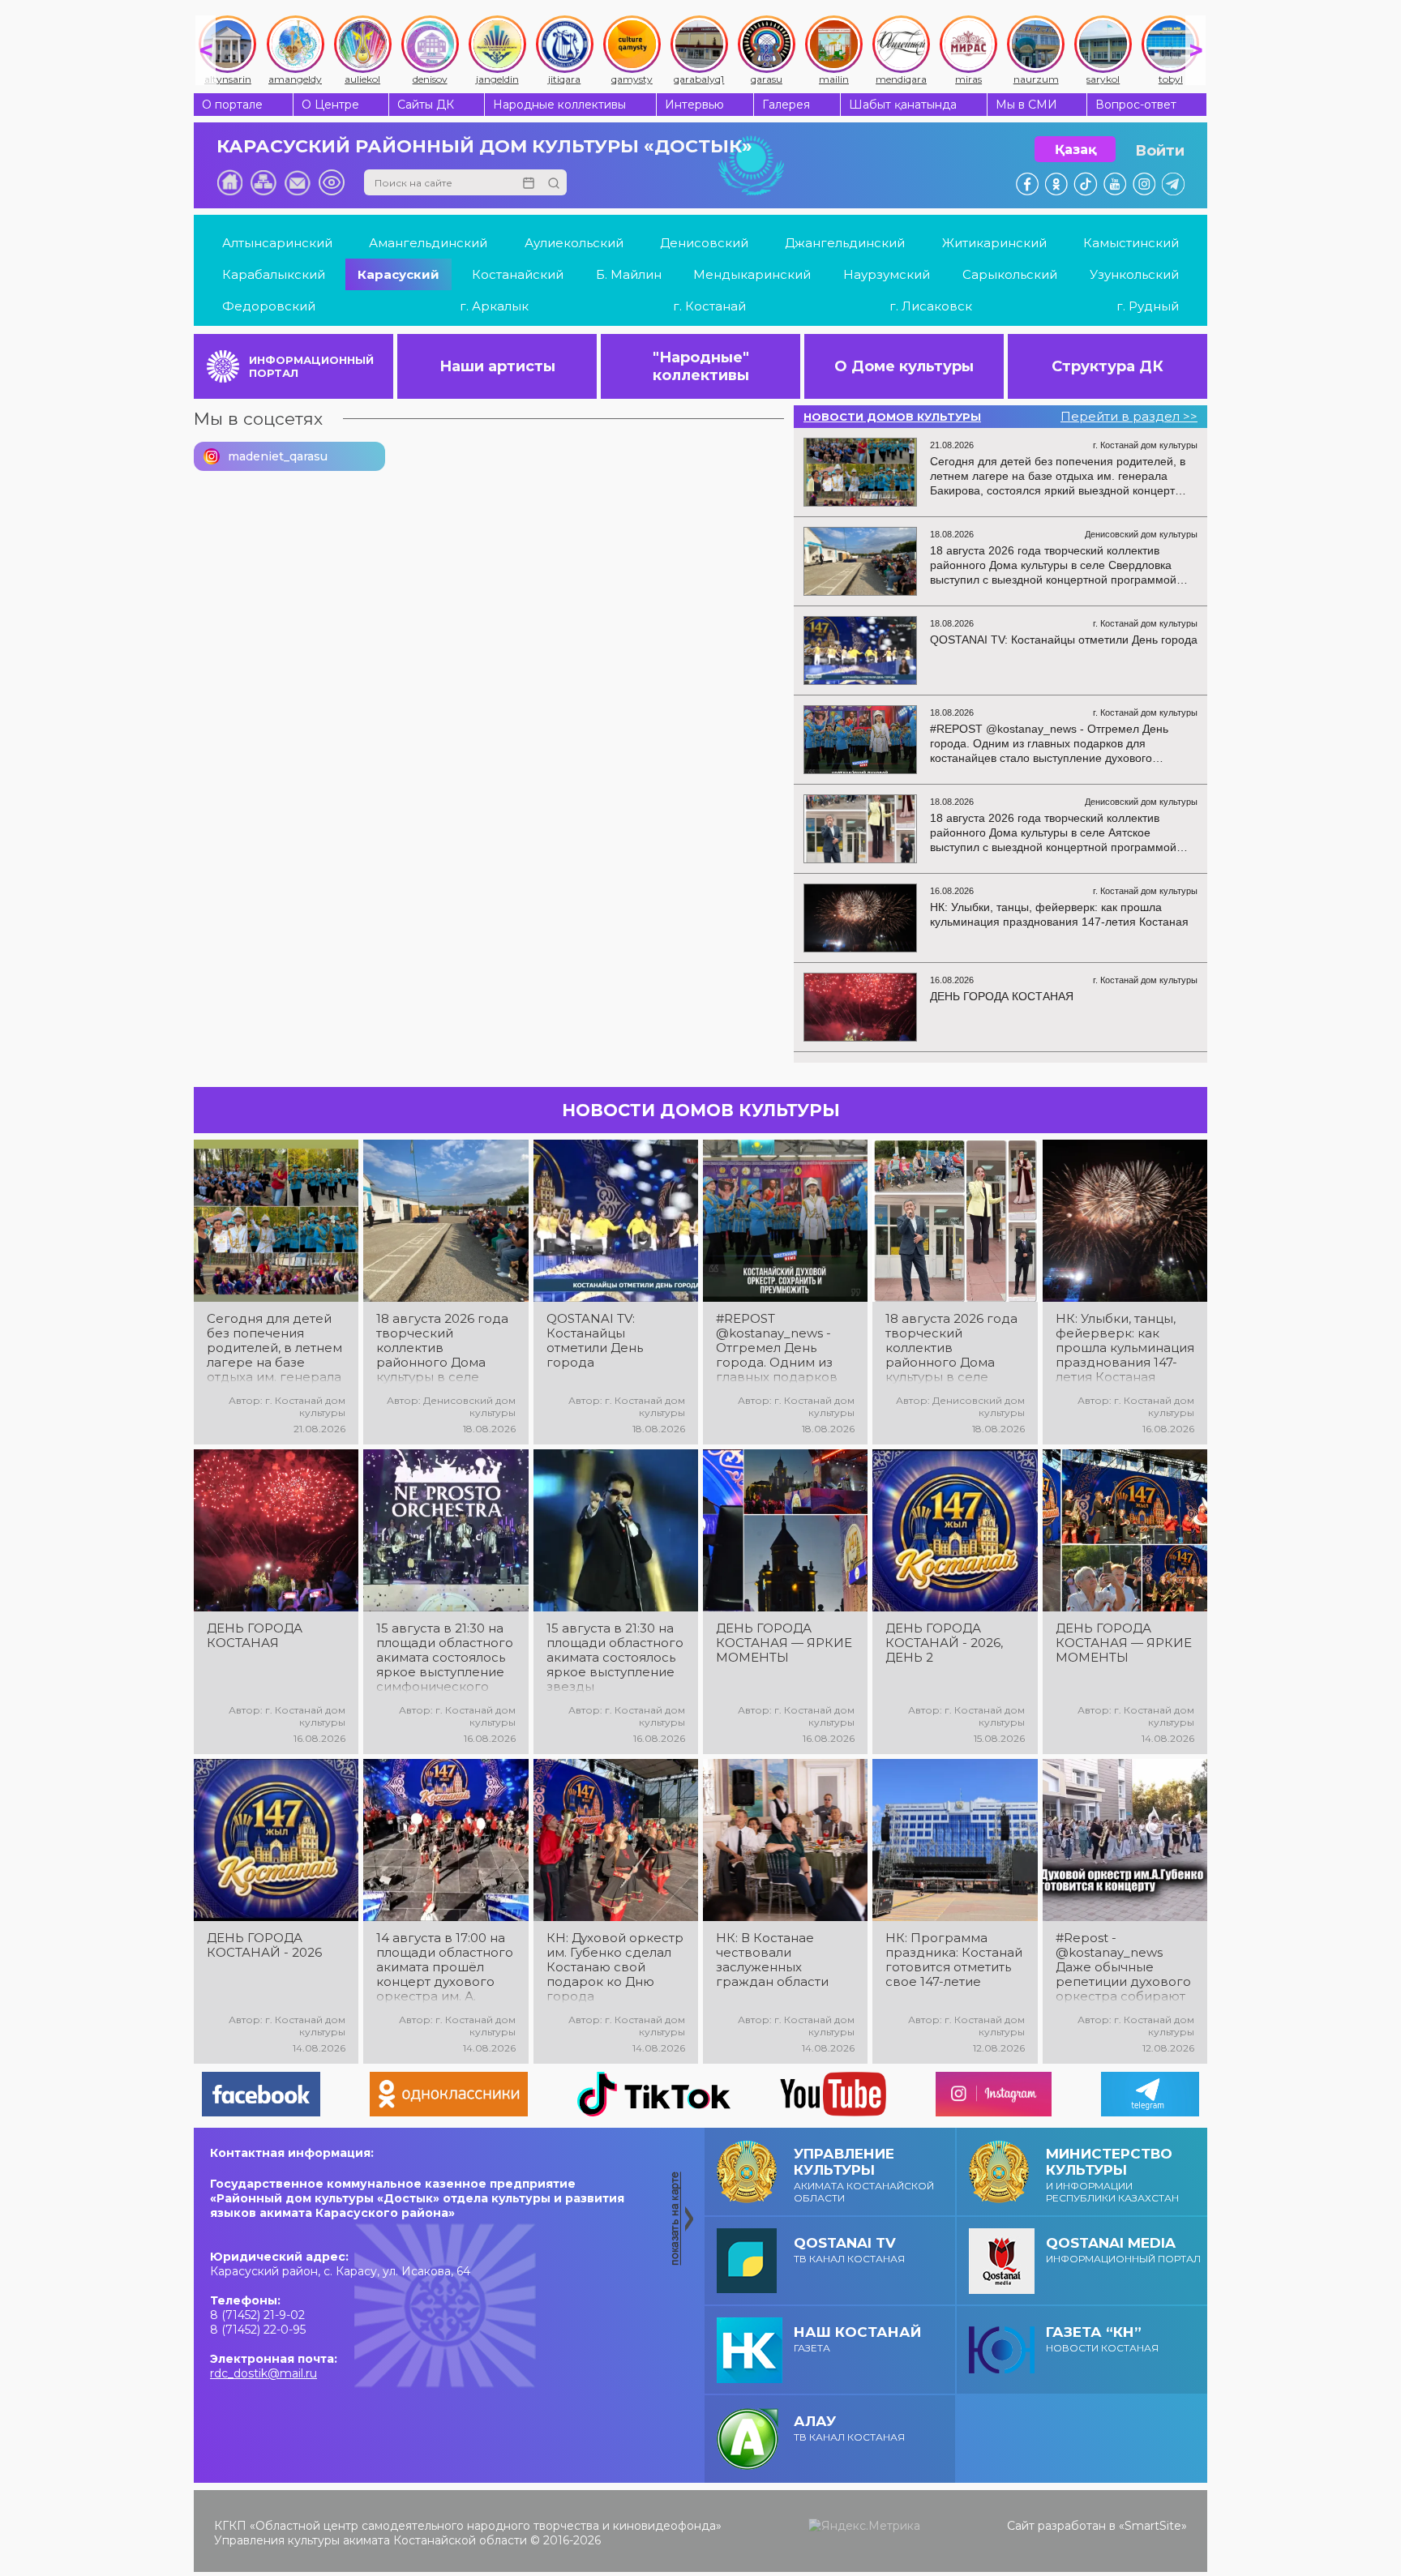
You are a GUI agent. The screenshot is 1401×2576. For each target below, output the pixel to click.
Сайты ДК (426, 105)
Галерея (786, 105)
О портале (232, 105)
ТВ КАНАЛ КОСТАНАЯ (849, 2250)
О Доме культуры (904, 366)
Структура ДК (1108, 366)
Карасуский (398, 274)
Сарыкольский (1010, 274)
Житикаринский (994, 243)
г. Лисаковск (931, 306)
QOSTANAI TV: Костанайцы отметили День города (595, 1341)
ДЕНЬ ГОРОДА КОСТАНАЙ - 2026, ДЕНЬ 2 (944, 1643)
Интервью (694, 105)
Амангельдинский (428, 243)
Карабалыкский (274, 274)
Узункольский (1134, 274)
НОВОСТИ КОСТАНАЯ (1102, 2339)
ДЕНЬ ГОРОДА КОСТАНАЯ (255, 1636)
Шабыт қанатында (903, 105)
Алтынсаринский (277, 243)
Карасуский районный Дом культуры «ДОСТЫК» (484, 146)
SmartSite (1153, 2526)
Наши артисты (497, 366)
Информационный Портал (1123, 2250)
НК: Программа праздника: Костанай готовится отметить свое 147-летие (954, 1960)
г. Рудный (1148, 306)
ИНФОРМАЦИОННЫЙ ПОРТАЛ (311, 366)
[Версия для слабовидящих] (332, 182)
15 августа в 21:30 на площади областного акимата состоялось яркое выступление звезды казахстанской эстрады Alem (615, 1658)
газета (857, 2339)
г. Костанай (709, 306)
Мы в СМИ (1026, 105)
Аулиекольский (574, 243)
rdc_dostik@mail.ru (263, 2373)
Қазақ (1075, 150)
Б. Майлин (629, 274)
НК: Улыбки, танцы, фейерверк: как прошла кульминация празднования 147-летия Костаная (1125, 1348)
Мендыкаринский (752, 274)
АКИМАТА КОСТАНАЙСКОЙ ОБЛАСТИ (864, 2175)
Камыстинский (1131, 243)
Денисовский (704, 243)
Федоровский (269, 306)
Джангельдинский (845, 243)
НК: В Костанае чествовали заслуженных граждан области (772, 1960)
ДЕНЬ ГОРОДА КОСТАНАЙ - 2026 (264, 1945)
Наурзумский (887, 274)
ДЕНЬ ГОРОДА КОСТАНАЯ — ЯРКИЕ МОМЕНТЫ (784, 1643)
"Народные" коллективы (701, 366)
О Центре (330, 105)
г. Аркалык (494, 306)
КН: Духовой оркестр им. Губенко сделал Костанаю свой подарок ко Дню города (615, 1967)
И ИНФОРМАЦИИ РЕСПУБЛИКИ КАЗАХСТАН (1112, 2175)
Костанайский (518, 274)
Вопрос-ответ (1136, 105)
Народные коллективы (559, 105)
